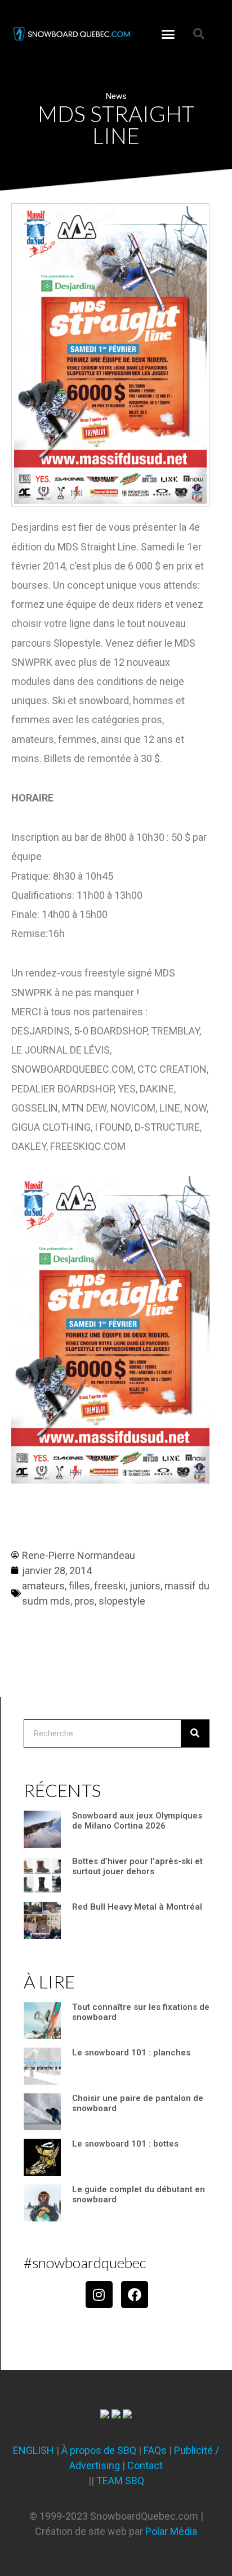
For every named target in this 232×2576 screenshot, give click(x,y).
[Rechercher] (195, 1733)
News (116, 96)
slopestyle (122, 1601)
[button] (168, 34)
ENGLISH (34, 2450)
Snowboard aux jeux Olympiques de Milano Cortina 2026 (137, 1821)
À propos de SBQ (99, 2450)
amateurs (43, 1586)
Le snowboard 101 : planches (131, 2053)
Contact (145, 2465)
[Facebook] (135, 2295)
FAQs (155, 2450)
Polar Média (171, 2531)
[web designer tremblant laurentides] (105, 2415)
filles (79, 1586)
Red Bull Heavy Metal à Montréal (137, 1907)
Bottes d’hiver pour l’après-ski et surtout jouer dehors (137, 1866)
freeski (110, 1586)
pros (84, 1601)
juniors (145, 1586)
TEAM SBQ (120, 2481)
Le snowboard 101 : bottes (125, 2144)
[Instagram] (99, 2295)
